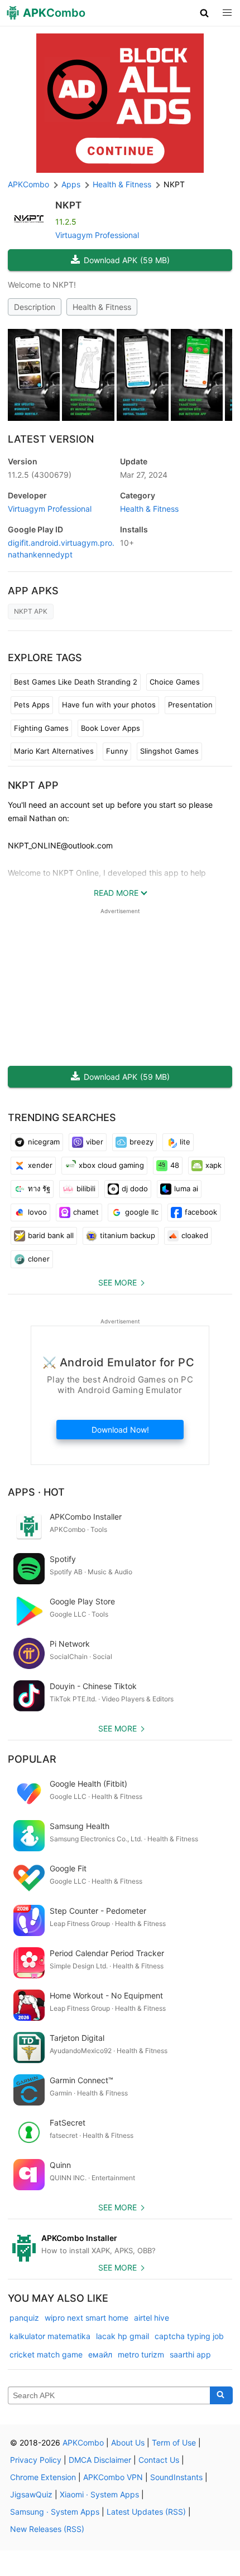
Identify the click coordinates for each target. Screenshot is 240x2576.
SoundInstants (176, 2477)
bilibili (86, 1188)
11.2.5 (40, 475)
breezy (141, 1142)
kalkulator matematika (50, 2336)
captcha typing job (189, 2336)
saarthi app (190, 2354)
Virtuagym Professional (97, 235)
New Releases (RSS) (47, 2529)
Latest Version (51, 439)
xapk (213, 1165)
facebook (201, 1212)
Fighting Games (41, 728)
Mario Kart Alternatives (54, 751)
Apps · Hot (36, 1492)
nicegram (44, 1142)
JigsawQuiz (31, 2494)
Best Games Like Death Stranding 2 (76, 682)
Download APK (127, 260)
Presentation (190, 705)
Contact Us (159, 2460)
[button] (205, 13)
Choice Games (175, 682)
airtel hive (152, 2318)
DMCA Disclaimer (100, 2460)
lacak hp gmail (123, 2336)
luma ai (186, 1188)
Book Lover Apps (111, 728)
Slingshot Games (169, 751)
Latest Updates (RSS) (146, 2512)
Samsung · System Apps (55, 2512)
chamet (86, 1212)
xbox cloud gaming (111, 1165)
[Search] (221, 2395)
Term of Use (174, 2442)
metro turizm (141, 2354)
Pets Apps (32, 705)
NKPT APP (33, 785)
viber (95, 1142)
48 (175, 1165)
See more (117, 1282)
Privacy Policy (36, 2460)
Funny (117, 751)
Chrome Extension (43, 2477)
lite (185, 1142)
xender (40, 1165)
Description (35, 307)
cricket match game (46, 2354)
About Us (128, 2442)
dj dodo (135, 1188)
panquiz (24, 2318)
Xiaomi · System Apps (99, 2494)
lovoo (37, 1212)
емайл (100, 2354)
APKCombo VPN (113, 2477)
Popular (32, 1759)
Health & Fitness (102, 307)
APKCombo (28, 184)
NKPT (68, 205)
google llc (142, 1212)
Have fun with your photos (109, 705)
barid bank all (51, 1235)
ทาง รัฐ (39, 1188)
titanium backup (128, 1235)
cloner (39, 1259)
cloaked (195, 1235)
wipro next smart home (87, 2318)
